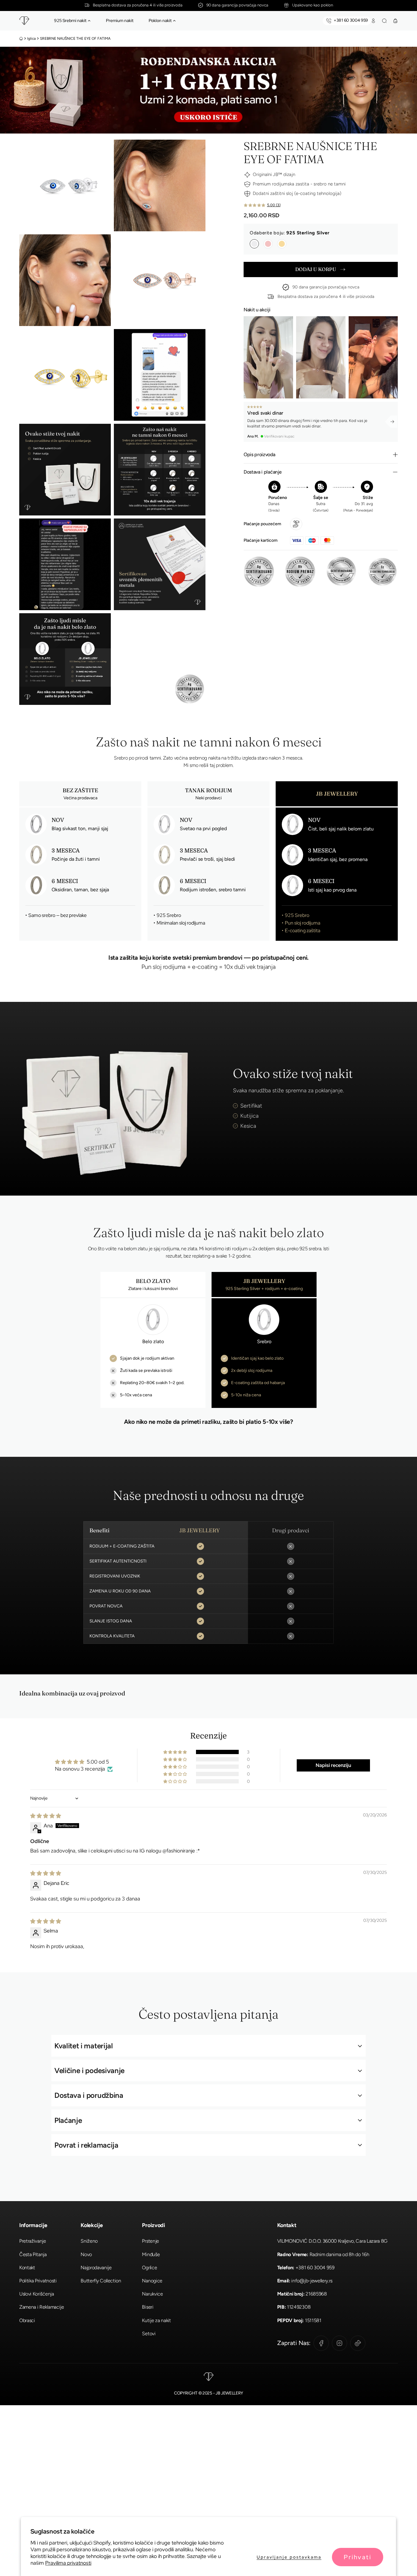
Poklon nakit (160, 20)
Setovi (149, 2334)
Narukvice (152, 2294)
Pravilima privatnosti (68, 2563)
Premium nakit (120, 20)
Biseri (148, 2307)
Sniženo (89, 2241)
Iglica (31, 38)
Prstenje (150, 2241)
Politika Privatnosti (38, 2281)
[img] (46, 1816)
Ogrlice (149, 2268)
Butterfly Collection (101, 2281)
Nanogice (152, 2281)
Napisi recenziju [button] (333, 1765)
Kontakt (27, 2268)
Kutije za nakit (156, 2320)
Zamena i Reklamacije (42, 2307)
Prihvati (358, 2557)
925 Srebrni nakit (70, 20)
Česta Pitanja (33, 2254)
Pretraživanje (33, 2241)
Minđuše (151, 2254)
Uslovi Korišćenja (37, 2294)
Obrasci (27, 2320)
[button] (89, 21)
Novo (86, 2254)
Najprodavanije (96, 2268)
